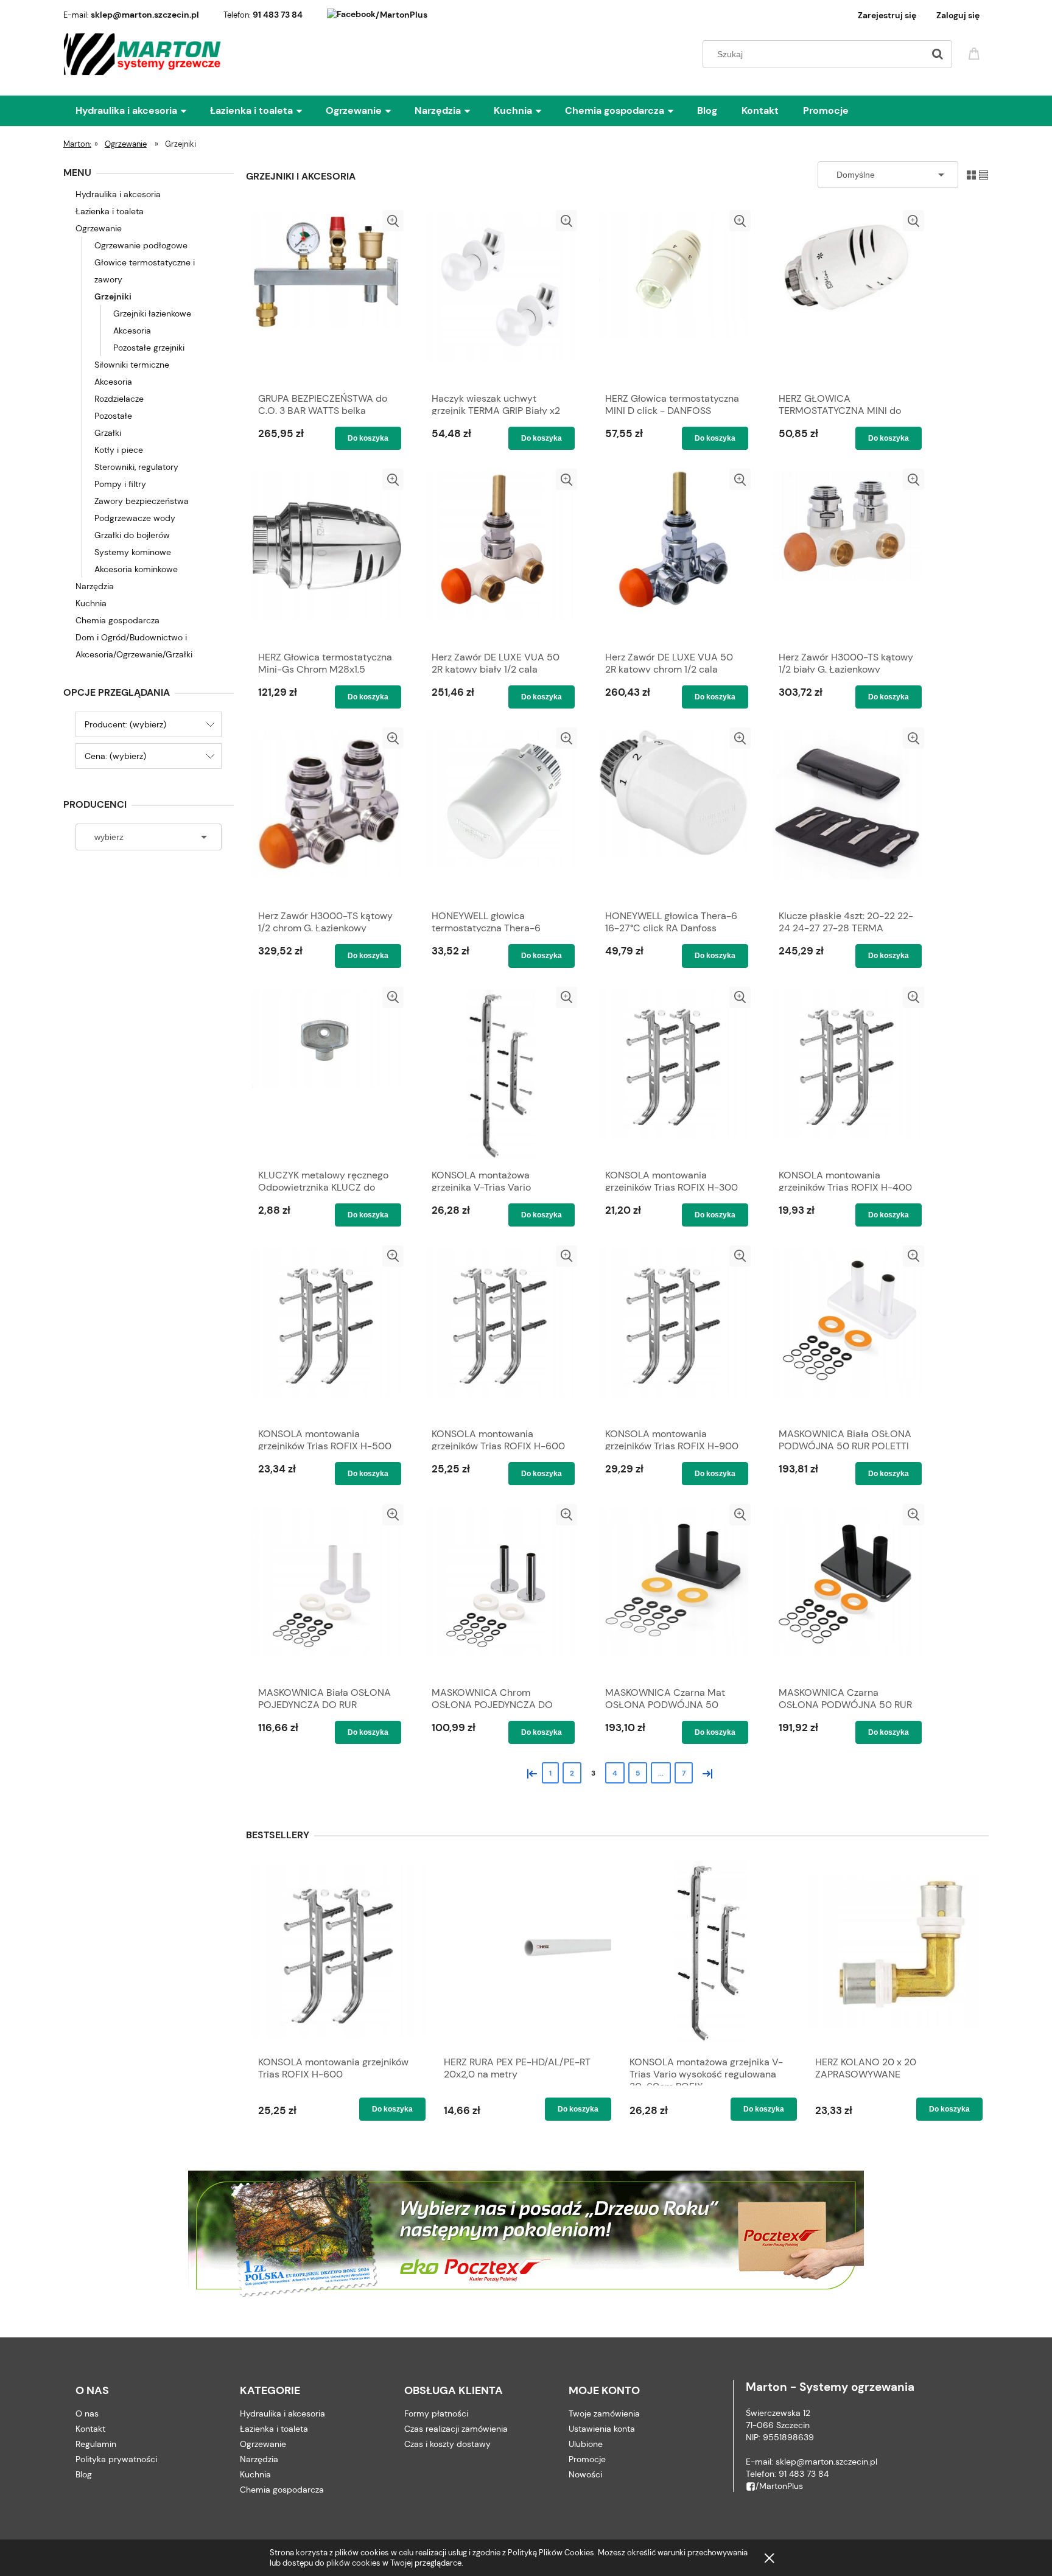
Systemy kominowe (133, 552)
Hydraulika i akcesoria (118, 194)
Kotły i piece (119, 450)
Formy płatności (436, 2413)
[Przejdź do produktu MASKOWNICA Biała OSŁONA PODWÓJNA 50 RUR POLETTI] (847, 1333)
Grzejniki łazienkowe (152, 313)
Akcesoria (132, 331)
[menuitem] (143, 111)
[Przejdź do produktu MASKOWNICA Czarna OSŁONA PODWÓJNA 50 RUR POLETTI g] (847, 1592)
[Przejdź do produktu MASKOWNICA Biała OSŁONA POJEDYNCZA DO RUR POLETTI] (327, 1592)
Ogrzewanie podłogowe (141, 245)
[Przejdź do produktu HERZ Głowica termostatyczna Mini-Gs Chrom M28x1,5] (327, 556)
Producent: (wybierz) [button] (125, 724)
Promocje (587, 2459)
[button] (393, 221)
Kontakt (90, 2429)
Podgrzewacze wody (135, 518)
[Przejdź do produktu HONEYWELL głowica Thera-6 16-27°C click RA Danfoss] (674, 815)
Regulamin (96, 2444)
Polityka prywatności (116, 2459)
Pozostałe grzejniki (149, 348)
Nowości (585, 2474)
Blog (84, 2474)
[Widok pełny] (984, 174)
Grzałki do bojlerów (132, 535)
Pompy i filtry (120, 484)
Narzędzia (95, 586)
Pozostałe (113, 416)
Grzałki (108, 433)
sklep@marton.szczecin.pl (145, 15)
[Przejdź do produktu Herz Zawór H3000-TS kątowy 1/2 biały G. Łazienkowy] (847, 556)
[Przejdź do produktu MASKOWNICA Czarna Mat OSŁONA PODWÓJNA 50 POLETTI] (674, 1592)
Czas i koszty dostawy (447, 2444)
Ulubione (586, 2444)
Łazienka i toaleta (110, 211)
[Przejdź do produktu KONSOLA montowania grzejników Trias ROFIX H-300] (674, 1074)
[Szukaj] (938, 54)
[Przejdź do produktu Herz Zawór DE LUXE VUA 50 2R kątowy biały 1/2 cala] (500, 556)
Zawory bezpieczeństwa (142, 501)
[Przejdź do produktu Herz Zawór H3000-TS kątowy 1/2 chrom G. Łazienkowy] (327, 815)
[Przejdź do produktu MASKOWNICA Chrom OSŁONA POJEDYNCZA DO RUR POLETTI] (500, 1592)
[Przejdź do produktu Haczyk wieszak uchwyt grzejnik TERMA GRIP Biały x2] (500, 298)
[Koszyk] (976, 53)
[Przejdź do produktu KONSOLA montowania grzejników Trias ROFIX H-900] (674, 1333)
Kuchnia (91, 603)
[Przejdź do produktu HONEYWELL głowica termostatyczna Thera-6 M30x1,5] (500, 815)
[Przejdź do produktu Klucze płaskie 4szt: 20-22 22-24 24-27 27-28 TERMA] (847, 815)
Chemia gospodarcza (117, 620)
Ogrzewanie (99, 228)
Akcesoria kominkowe (136, 569)
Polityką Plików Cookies (551, 2553)
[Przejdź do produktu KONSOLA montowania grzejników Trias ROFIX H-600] (500, 1333)
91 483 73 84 (278, 15)
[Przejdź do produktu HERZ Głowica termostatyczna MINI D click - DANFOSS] (674, 298)
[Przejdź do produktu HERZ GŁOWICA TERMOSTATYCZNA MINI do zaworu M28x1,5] (847, 298)
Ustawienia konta (602, 2429)
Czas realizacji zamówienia (456, 2429)
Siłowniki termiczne (132, 365)
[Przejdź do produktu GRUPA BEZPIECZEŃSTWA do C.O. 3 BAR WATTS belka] (327, 298)
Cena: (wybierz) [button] (115, 756)
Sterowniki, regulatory (136, 467)
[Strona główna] (143, 54)
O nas (87, 2413)
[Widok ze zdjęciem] (971, 174)
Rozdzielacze (119, 399)
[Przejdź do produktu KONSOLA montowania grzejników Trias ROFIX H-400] (847, 1074)
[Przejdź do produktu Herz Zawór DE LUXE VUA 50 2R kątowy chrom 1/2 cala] (674, 556)
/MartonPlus (402, 15)
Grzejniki (113, 296)
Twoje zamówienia (604, 2413)
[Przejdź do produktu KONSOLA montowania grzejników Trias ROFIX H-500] (327, 1333)
